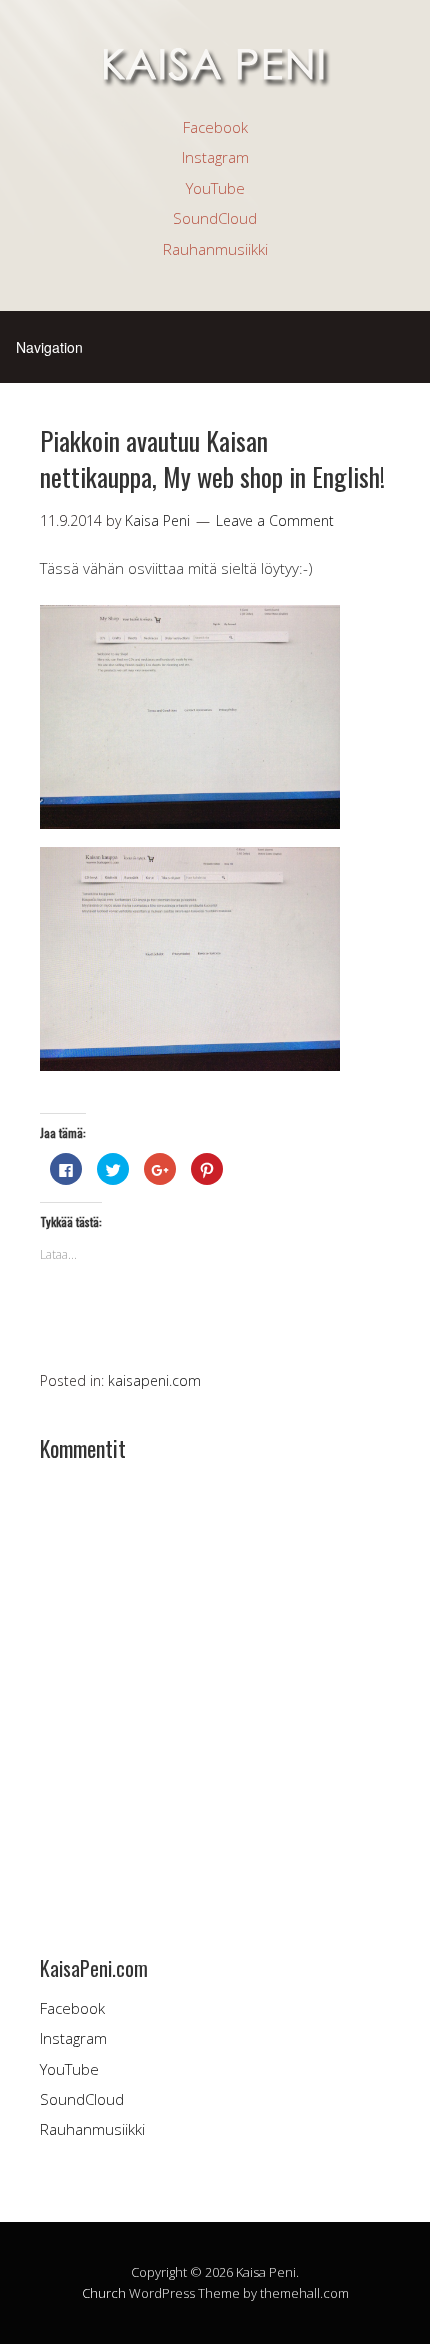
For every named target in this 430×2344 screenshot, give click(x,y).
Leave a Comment (275, 520)
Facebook (215, 127)
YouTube (215, 188)
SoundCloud (215, 218)
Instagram (215, 157)
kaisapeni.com (154, 1380)
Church (104, 2293)
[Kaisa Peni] (215, 77)
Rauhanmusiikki (215, 249)
